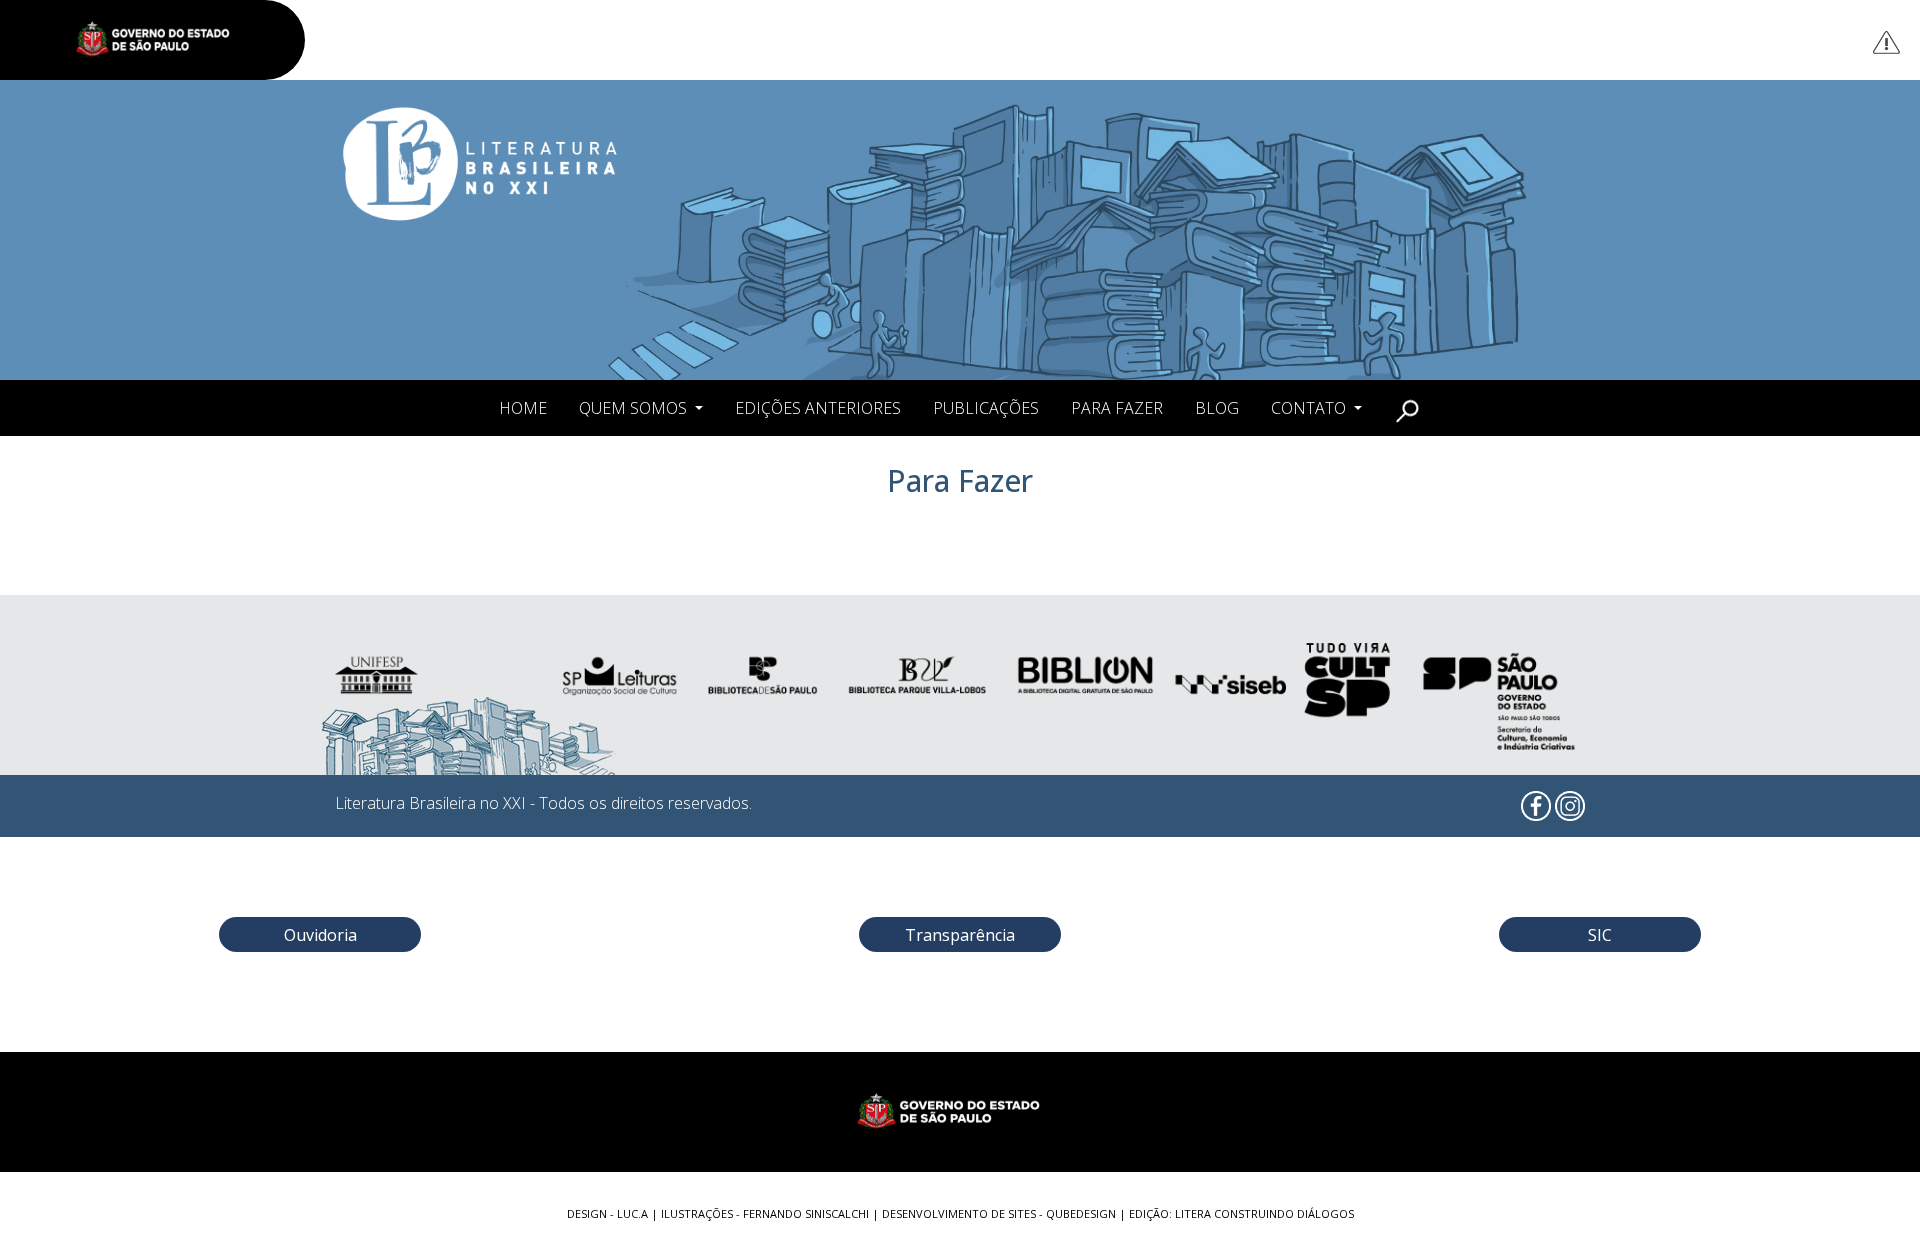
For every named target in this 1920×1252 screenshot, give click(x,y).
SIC (1600, 935)
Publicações (986, 408)
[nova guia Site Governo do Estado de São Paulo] (163, 40)
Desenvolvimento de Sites (959, 1213)
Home (523, 408)
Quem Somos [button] (635, 408)
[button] (1407, 408)
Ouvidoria (320, 935)
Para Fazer (1117, 408)
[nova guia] (1887, 41)
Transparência (960, 935)
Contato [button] (1310, 408)
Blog (1217, 408)
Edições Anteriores (818, 408)
